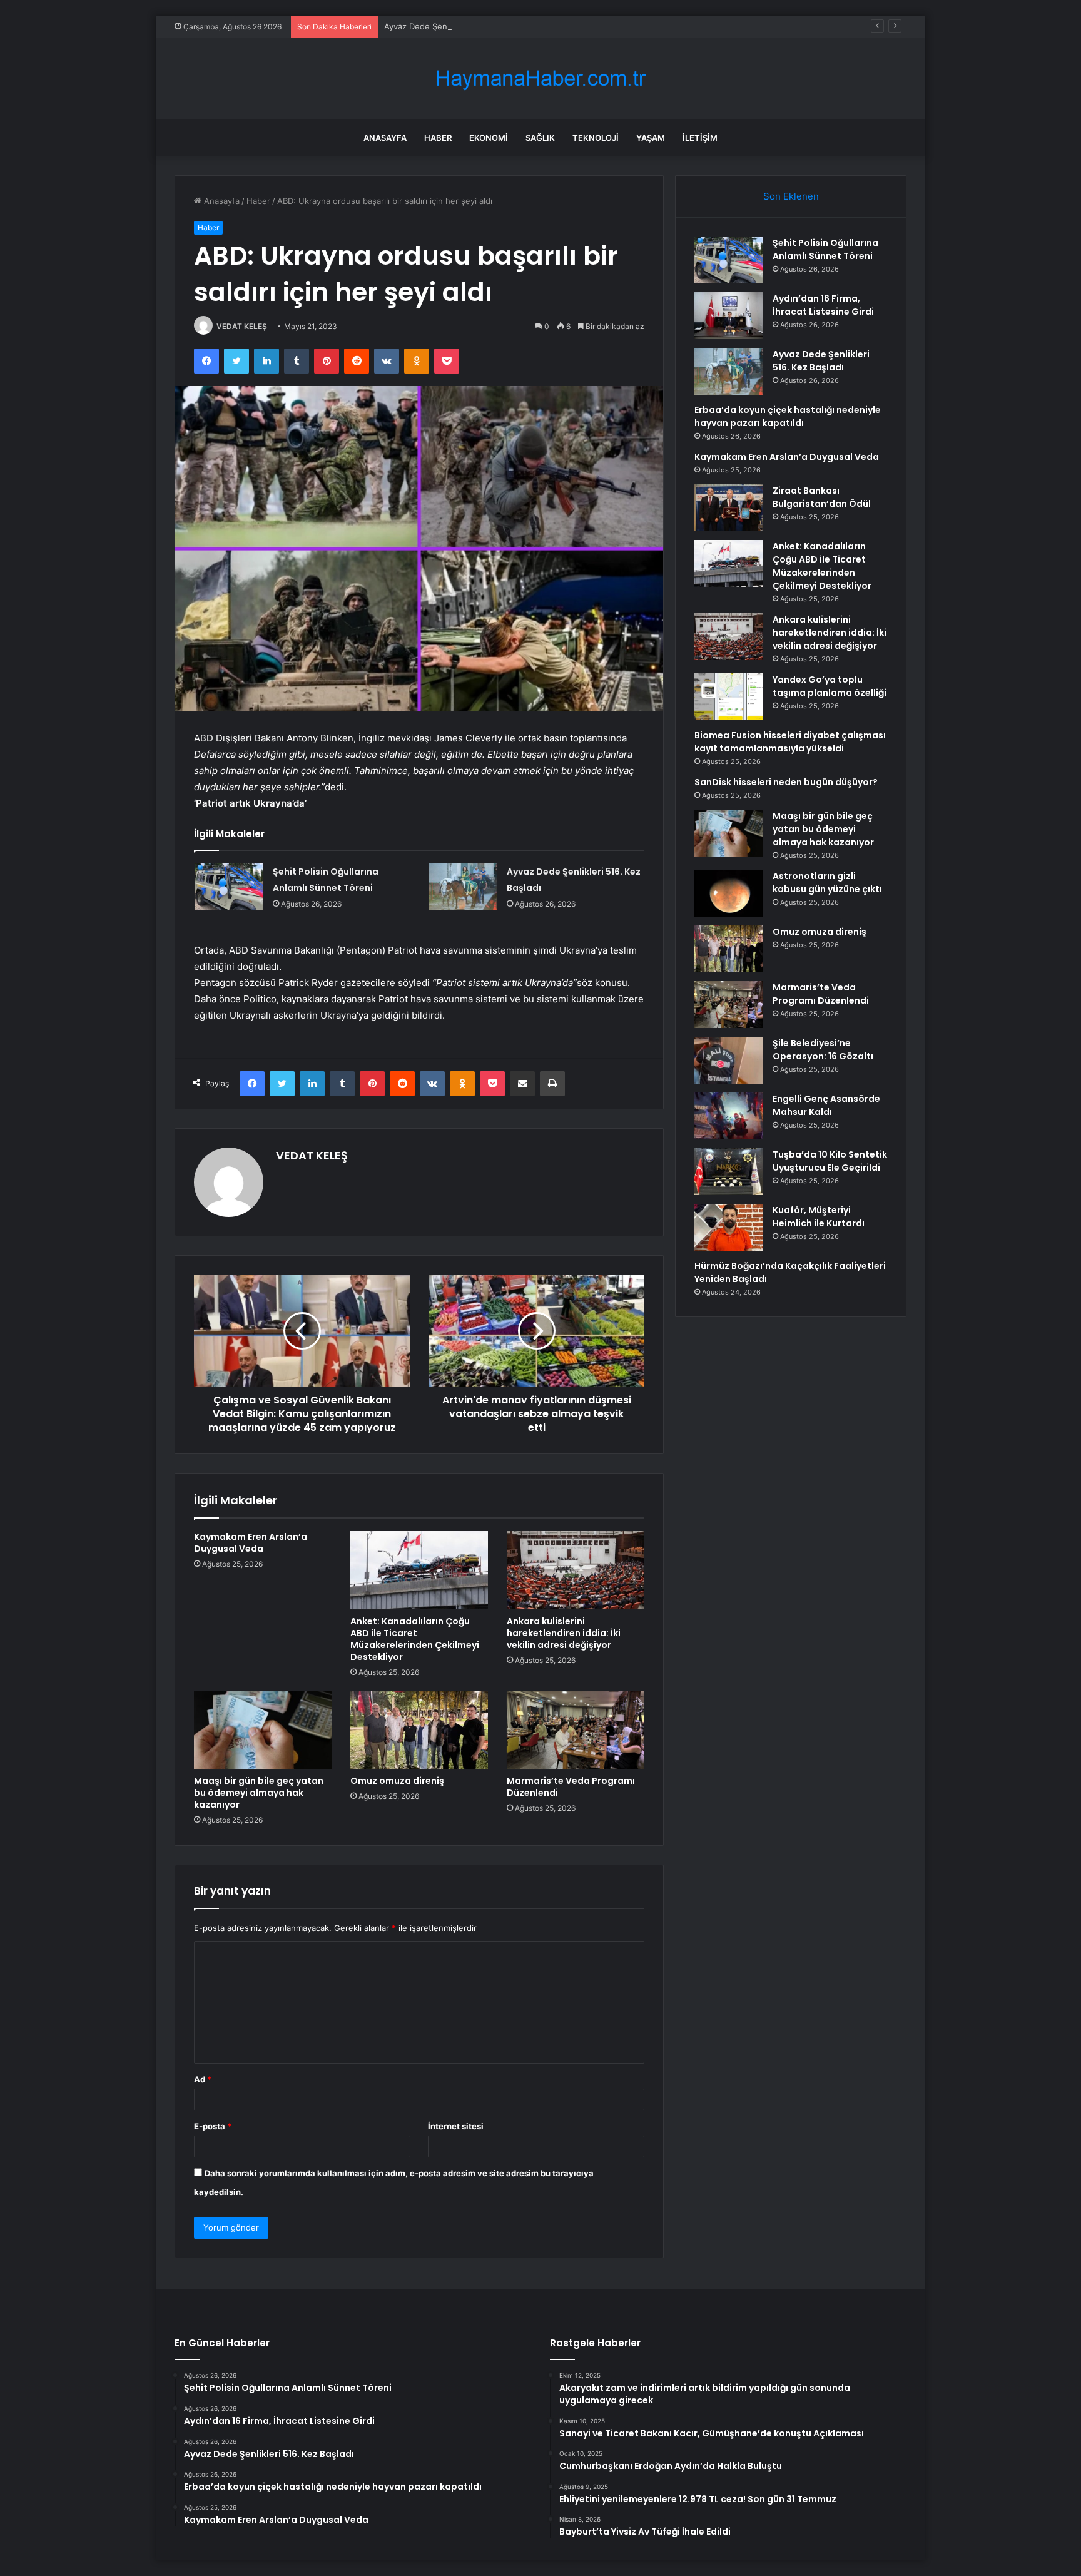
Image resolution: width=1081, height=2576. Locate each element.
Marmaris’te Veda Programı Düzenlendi (571, 1787)
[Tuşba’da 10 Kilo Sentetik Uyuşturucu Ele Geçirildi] (729, 1172)
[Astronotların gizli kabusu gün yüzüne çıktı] (729, 893)
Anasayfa (385, 138)
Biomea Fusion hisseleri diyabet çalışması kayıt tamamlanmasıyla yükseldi (790, 742)
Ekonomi (489, 138)
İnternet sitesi (456, 2126)
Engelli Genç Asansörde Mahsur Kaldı (826, 1105)
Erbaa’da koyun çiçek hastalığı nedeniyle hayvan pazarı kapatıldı (788, 416)
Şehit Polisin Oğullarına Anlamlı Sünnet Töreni (825, 249)
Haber (438, 138)
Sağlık (540, 138)
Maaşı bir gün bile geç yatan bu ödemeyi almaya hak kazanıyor (259, 1793)
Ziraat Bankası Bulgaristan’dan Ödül (822, 497)
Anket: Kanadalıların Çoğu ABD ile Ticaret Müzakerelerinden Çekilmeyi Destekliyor (415, 1639)
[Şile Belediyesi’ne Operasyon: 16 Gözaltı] (729, 1060)
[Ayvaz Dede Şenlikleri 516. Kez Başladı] (463, 887)
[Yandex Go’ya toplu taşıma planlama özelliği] (729, 697)
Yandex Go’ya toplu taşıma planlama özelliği (830, 686)
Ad (203, 2079)
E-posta (213, 2126)
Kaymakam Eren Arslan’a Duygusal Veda (251, 1543)
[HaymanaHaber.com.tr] (540, 79)
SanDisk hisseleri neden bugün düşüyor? (786, 782)
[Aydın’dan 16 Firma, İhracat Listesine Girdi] (729, 316)
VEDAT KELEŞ (242, 326)
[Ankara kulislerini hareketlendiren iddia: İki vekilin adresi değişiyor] (576, 1570)
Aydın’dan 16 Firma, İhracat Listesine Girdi (823, 305)
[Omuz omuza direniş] (419, 1730)
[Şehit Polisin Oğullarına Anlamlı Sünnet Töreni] (229, 887)
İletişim (700, 138)
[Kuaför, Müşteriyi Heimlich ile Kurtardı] (729, 1227)
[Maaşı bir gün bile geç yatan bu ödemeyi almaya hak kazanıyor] (263, 1730)
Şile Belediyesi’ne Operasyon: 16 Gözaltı (823, 1050)
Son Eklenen (791, 196)
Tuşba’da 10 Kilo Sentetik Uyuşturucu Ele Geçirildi (830, 1161)
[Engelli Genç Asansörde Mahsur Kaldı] (729, 1116)
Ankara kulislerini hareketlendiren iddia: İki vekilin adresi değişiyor (564, 1633)
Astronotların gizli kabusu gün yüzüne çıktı (827, 883)
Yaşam (651, 138)
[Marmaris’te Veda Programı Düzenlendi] (576, 1730)
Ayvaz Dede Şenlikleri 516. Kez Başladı (458, 26)
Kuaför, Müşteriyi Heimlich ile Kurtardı (819, 1217)
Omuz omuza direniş (397, 1781)
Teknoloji (596, 138)
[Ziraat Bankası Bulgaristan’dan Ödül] (729, 508)
